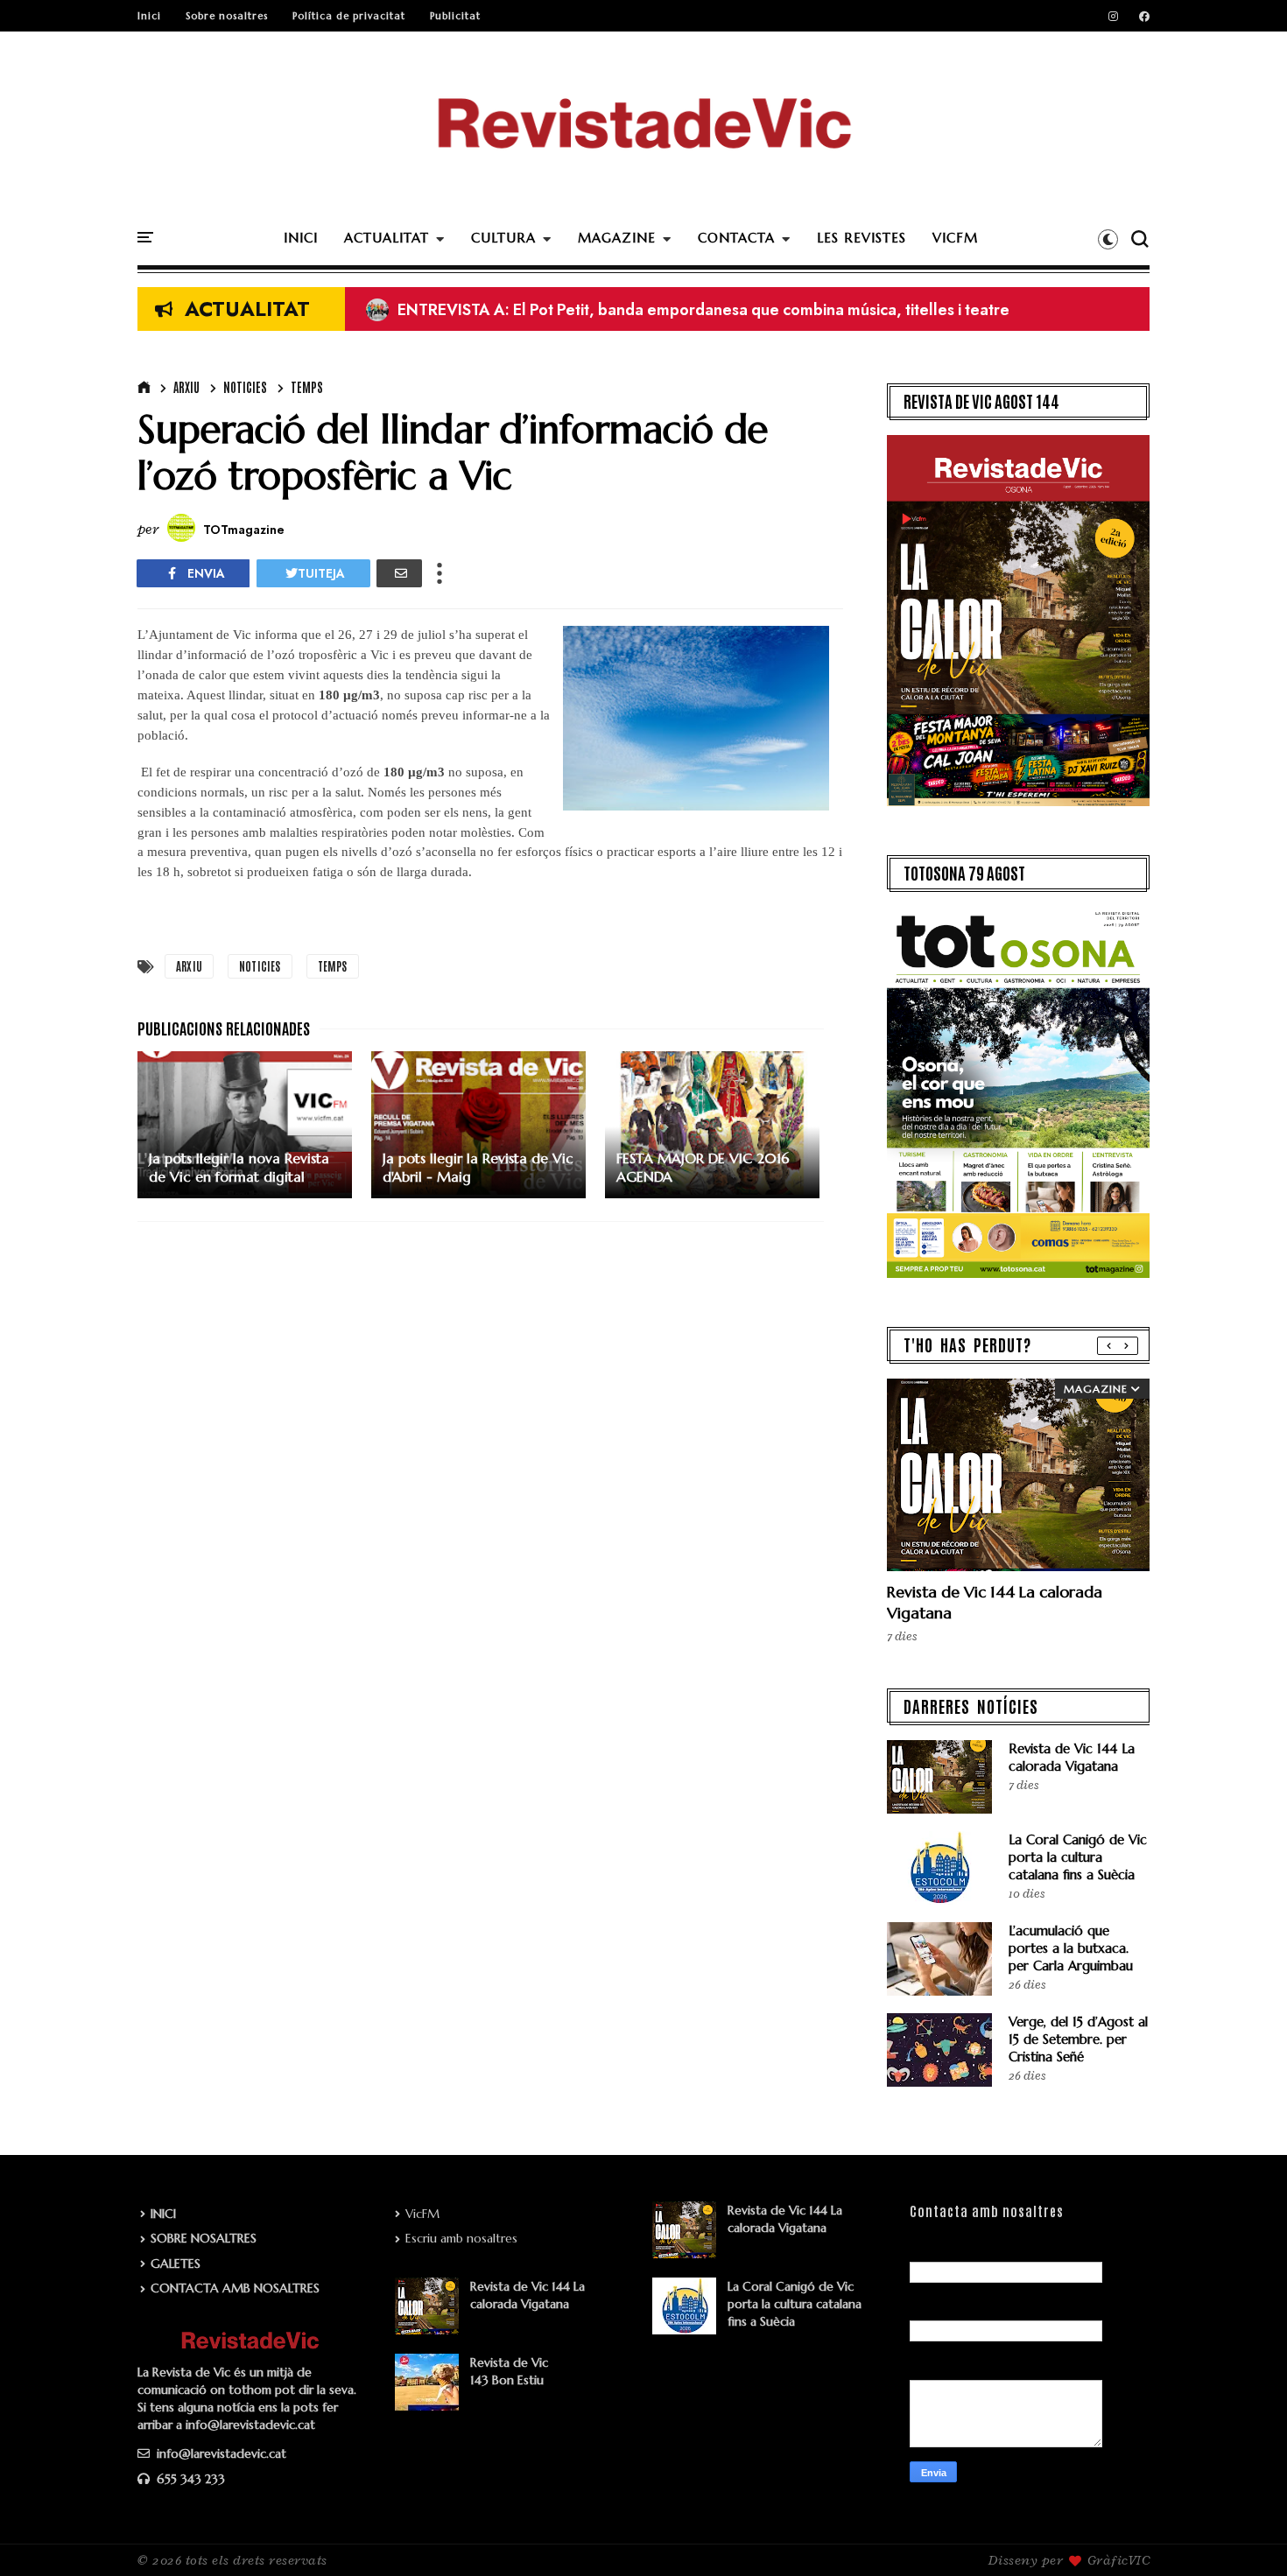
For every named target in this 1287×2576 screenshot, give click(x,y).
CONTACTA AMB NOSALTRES (235, 2288)
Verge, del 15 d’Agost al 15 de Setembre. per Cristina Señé (1078, 2039)
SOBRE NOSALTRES (204, 2238)
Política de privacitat (349, 16)
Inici (149, 16)
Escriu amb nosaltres (461, 2238)
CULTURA (503, 238)
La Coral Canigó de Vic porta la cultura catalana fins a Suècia (1078, 1857)
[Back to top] (1244, 2534)
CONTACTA (736, 238)
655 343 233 (189, 2479)
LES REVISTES (862, 238)
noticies (245, 387)
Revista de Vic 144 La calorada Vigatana (1072, 1757)
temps (307, 387)
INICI (301, 238)
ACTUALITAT (387, 238)
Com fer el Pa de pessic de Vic (490, 310)
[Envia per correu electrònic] (399, 573)
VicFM (422, 2214)
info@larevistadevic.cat (220, 2453)
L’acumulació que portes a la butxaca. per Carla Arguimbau (1071, 1948)
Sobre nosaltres (227, 16)
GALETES (176, 2264)
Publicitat (455, 16)
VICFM (955, 238)
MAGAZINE (617, 238)
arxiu (186, 387)
